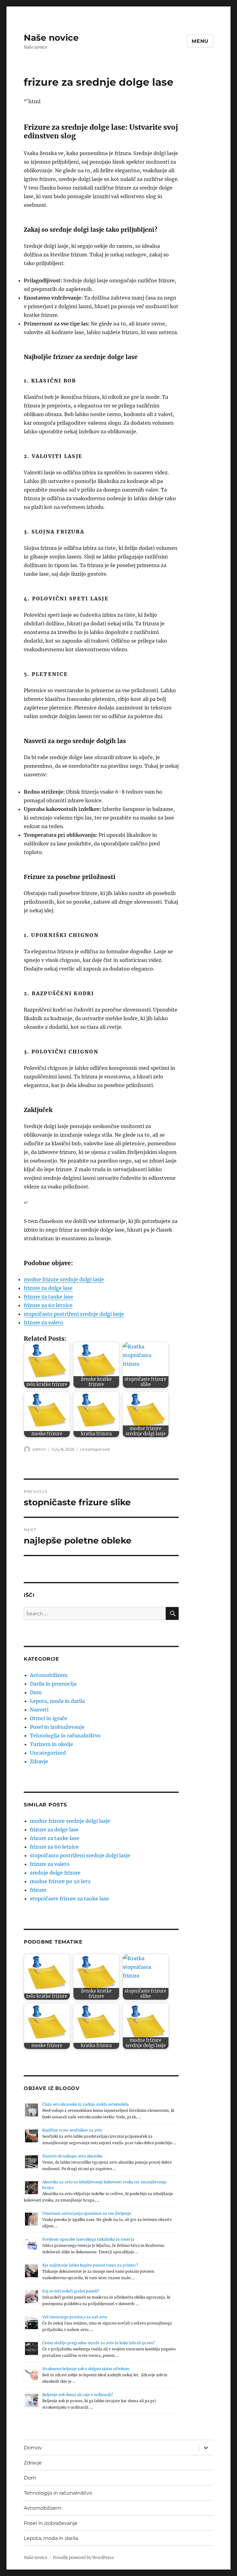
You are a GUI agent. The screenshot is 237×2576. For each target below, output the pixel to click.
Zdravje (39, 1761)
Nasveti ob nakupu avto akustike (72, 2156)
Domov (33, 2448)
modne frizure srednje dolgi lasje (64, 1279)
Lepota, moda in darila (57, 1701)
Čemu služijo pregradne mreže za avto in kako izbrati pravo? (99, 2343)
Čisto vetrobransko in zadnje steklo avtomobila (85, 2104)
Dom (36, 1692)
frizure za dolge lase (48, 1288)
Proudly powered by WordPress (83, 2558)
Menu (200, 41)
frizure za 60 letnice (48, 1305)
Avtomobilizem (49, 1675)
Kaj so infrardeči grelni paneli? (71, 2291)
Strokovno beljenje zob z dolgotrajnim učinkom (86, 2369)
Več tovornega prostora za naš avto (75, 2317)
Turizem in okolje (52, 1744)
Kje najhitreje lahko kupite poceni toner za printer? (90, 2265)
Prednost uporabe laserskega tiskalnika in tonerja (88, 2239)
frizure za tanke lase (48, 1297)
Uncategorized (95, 1449)
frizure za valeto (44, 1323)
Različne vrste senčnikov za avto (72, 2130)
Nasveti (39, 1710)
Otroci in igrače (49, 1718)
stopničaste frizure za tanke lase (69, 1899)
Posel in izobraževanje (57, 1727)
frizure (38, 1890)
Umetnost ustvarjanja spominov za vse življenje (87, 2213)
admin (39, 1449)
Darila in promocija (53, 1684)
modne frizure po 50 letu (60, 1881)
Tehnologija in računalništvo (65, 1736)
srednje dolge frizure (55, 1873)
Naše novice (51, 38)
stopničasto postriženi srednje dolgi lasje (74, 1314)
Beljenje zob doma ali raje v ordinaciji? (78, 2395)
